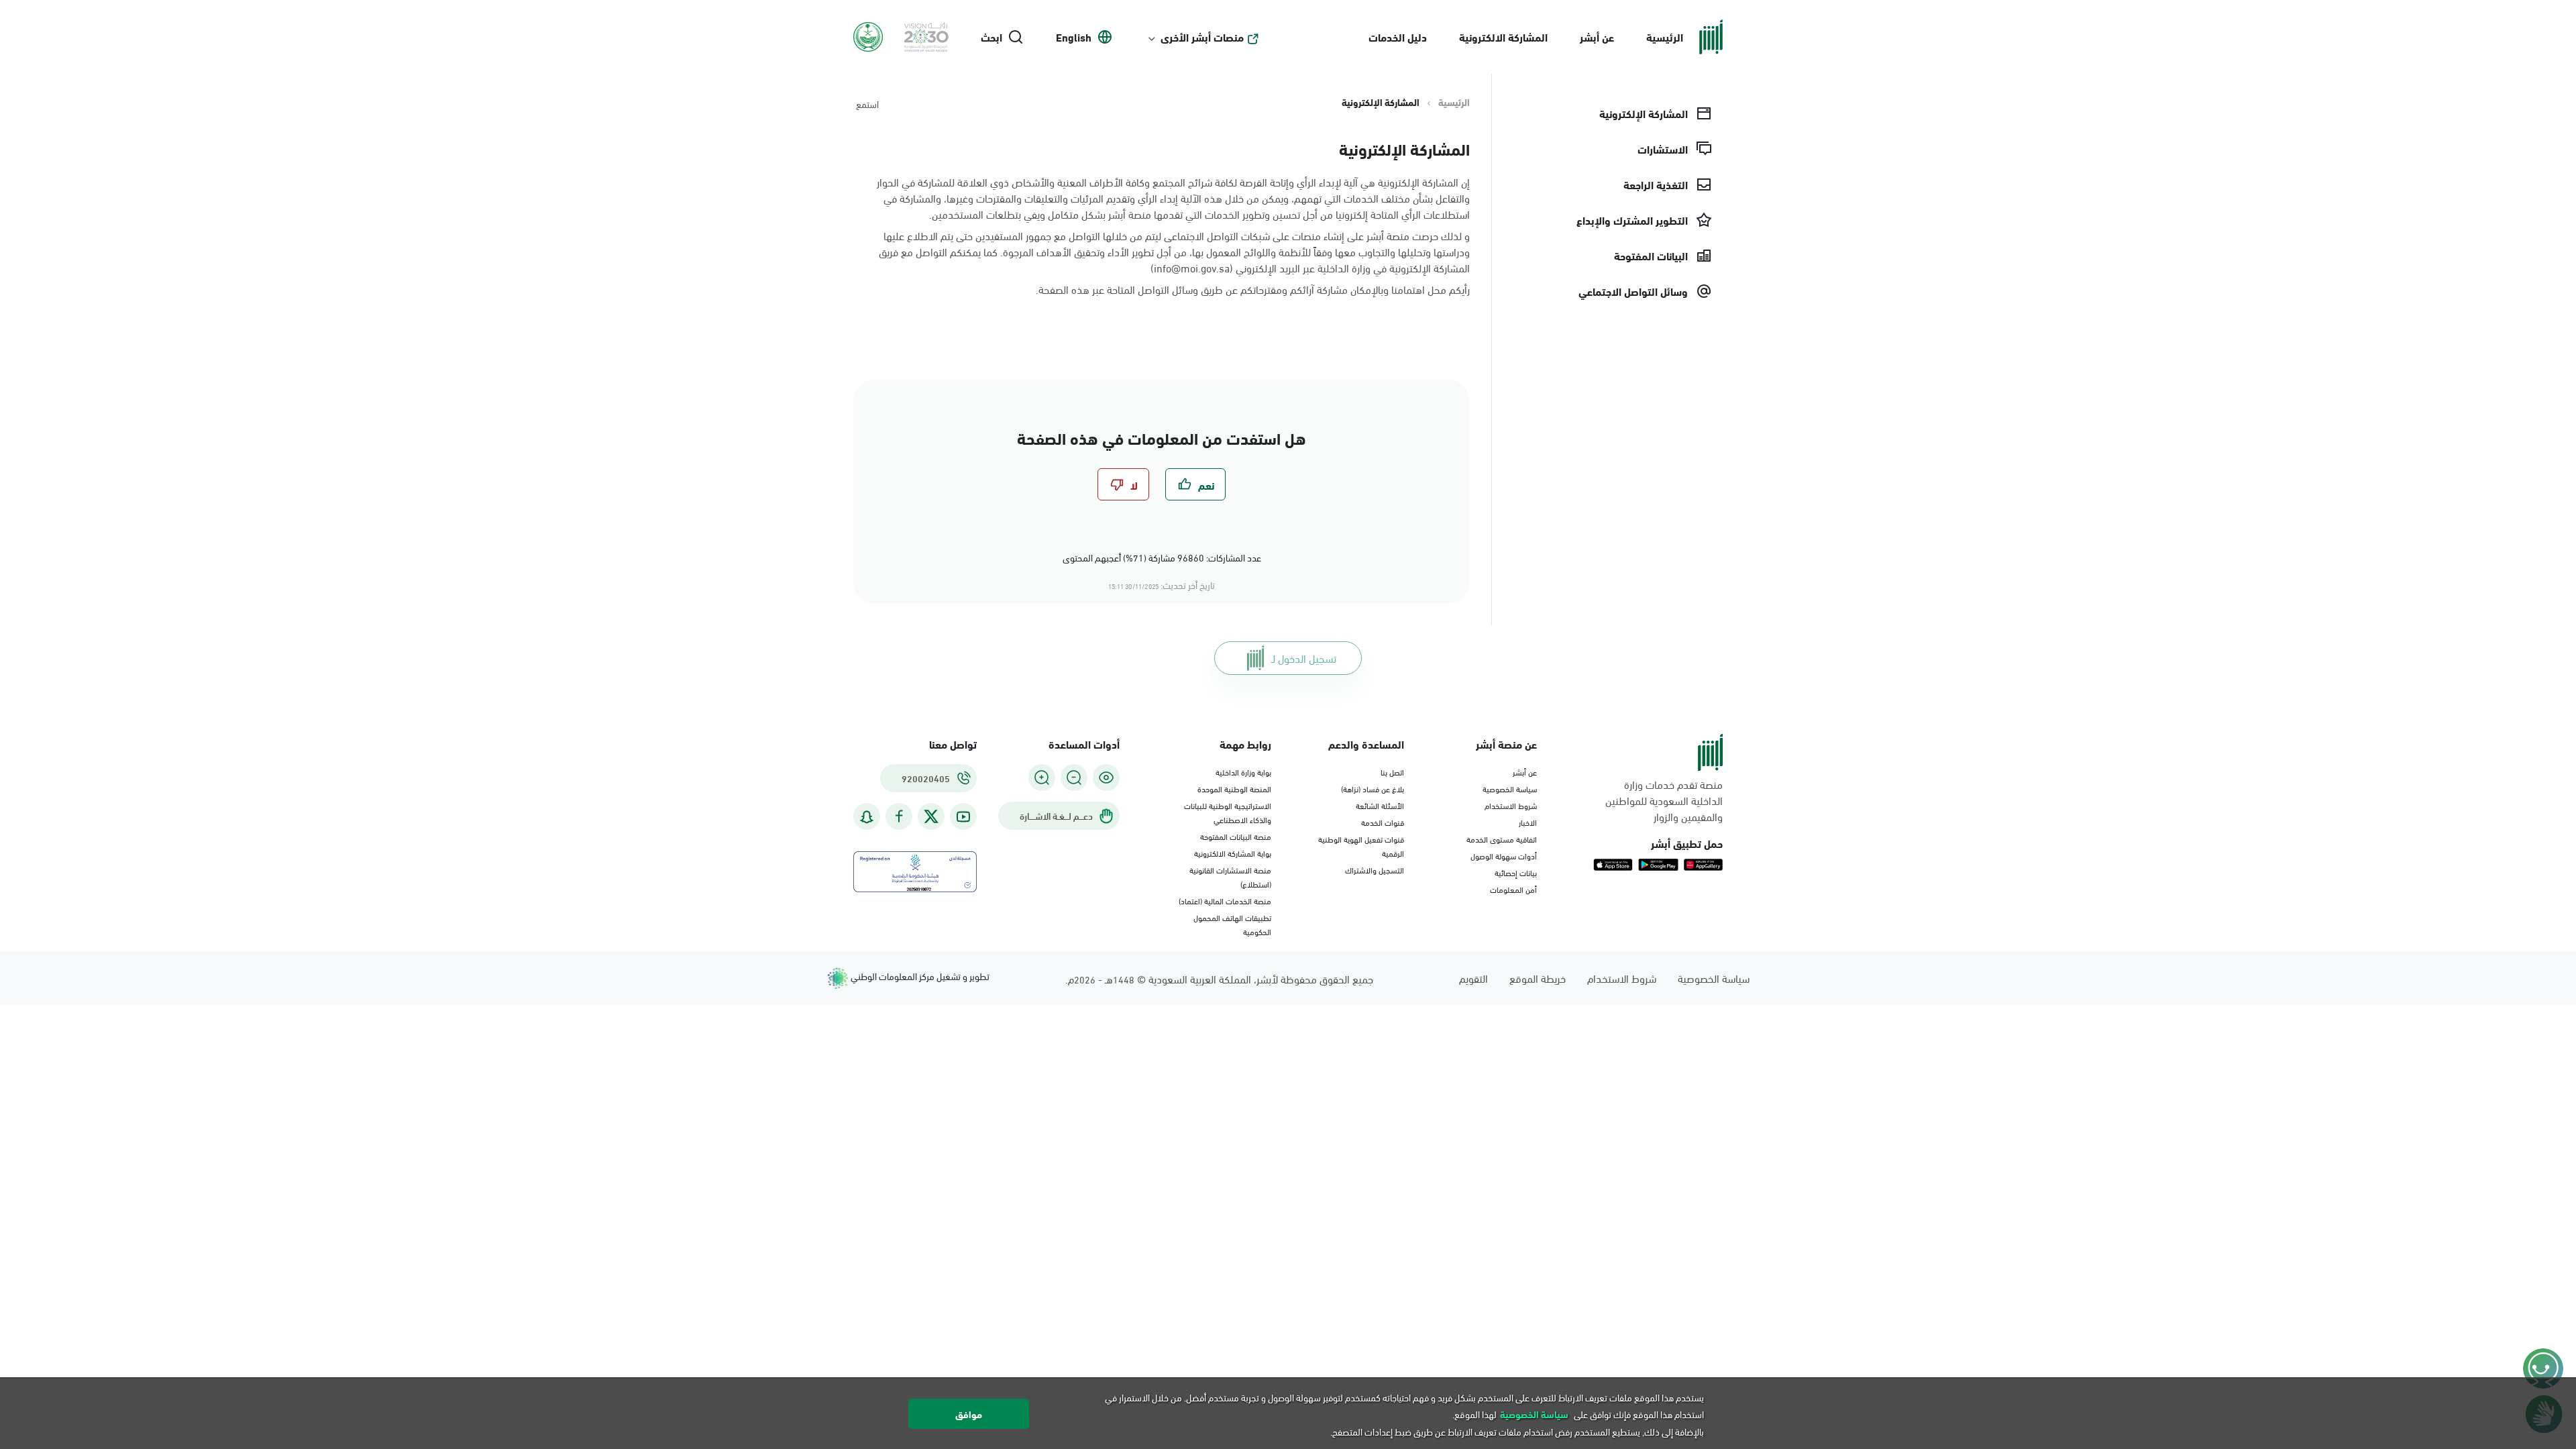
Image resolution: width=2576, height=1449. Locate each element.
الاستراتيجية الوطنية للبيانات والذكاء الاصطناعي (1228, 812)
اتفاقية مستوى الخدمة (1502, 839)
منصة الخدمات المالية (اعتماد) (1225, 900)
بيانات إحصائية (1516, 872)
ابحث (991, 37)
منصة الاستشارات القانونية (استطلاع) (1230, 876)
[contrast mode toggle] (1106, 777)
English (1074, 37)
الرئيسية (1665, 37)
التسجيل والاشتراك (1375, 869)
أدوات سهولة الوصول (1504, 855)
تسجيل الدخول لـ (1304, 658)
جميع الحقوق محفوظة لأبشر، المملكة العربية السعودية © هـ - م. (1219, 978)
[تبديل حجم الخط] (1074, 777)
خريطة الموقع (1538, 978)
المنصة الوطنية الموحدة (1234, 788)
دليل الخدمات (1398, 37)
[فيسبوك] (899, 817)
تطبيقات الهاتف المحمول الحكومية (1232, 924)
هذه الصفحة (1064, 289)
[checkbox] (1195, 484)
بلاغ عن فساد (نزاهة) (1373, 788)
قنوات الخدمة (1383, 822)
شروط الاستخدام (1511, 805)
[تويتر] (931, 816)
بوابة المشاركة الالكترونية (1233, 853)
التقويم (1473, 978)
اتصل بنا (1392, 771)
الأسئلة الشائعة (1380, 805)
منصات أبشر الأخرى (1202, 37)
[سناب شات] (867, 817)
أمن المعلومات (1513, 889)
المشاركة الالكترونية (1503, 37)
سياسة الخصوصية (1510, 788)
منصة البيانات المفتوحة (1236, 836)
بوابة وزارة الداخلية (1243, 771)
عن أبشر (1597, 37)
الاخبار (1528, 822)
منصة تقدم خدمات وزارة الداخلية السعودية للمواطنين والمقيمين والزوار (1664, 800)
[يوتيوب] (963, 817)
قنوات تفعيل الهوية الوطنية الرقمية (1361, 846)
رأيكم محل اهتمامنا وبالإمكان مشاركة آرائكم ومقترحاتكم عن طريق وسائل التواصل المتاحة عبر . (1253, 289)
